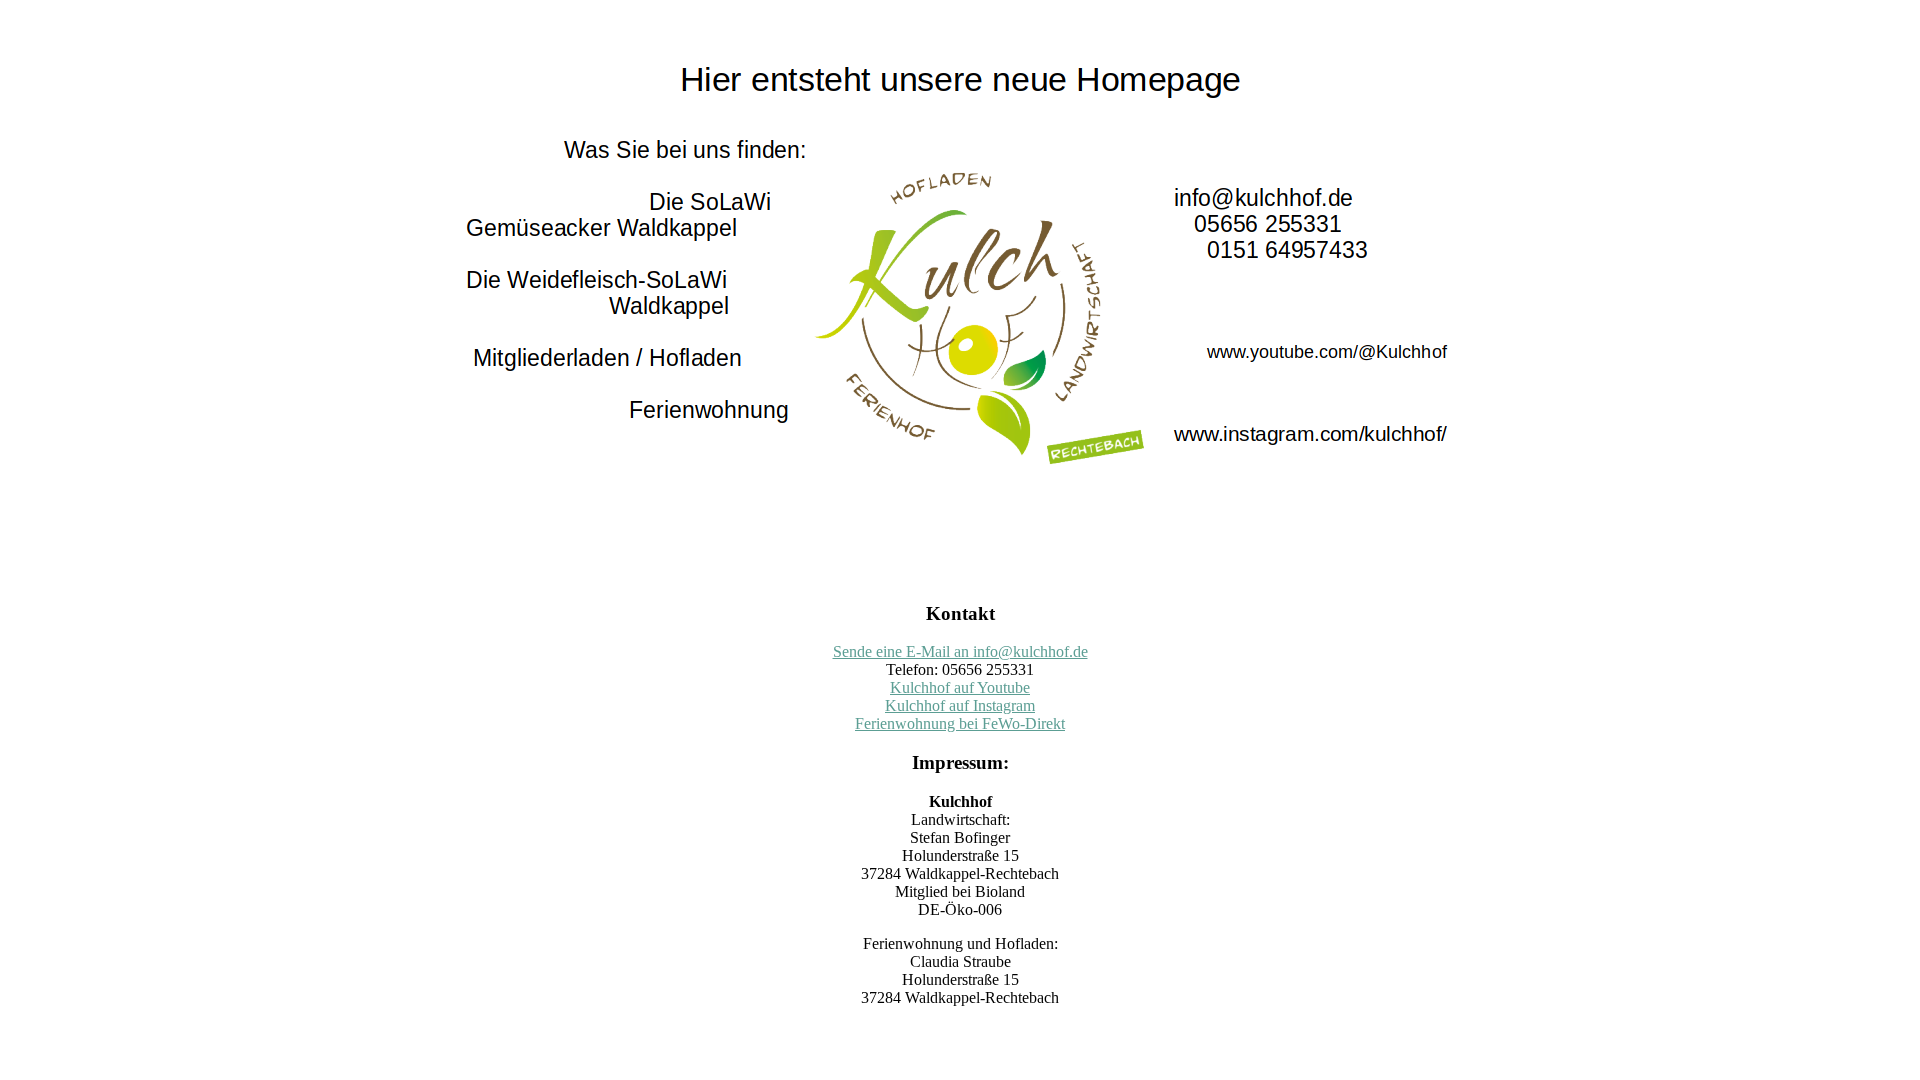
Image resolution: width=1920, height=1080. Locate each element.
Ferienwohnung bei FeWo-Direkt (960, 723)
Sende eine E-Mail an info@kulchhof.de (960, 651)
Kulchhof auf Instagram (960, 705)
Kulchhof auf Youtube (960, 687)
